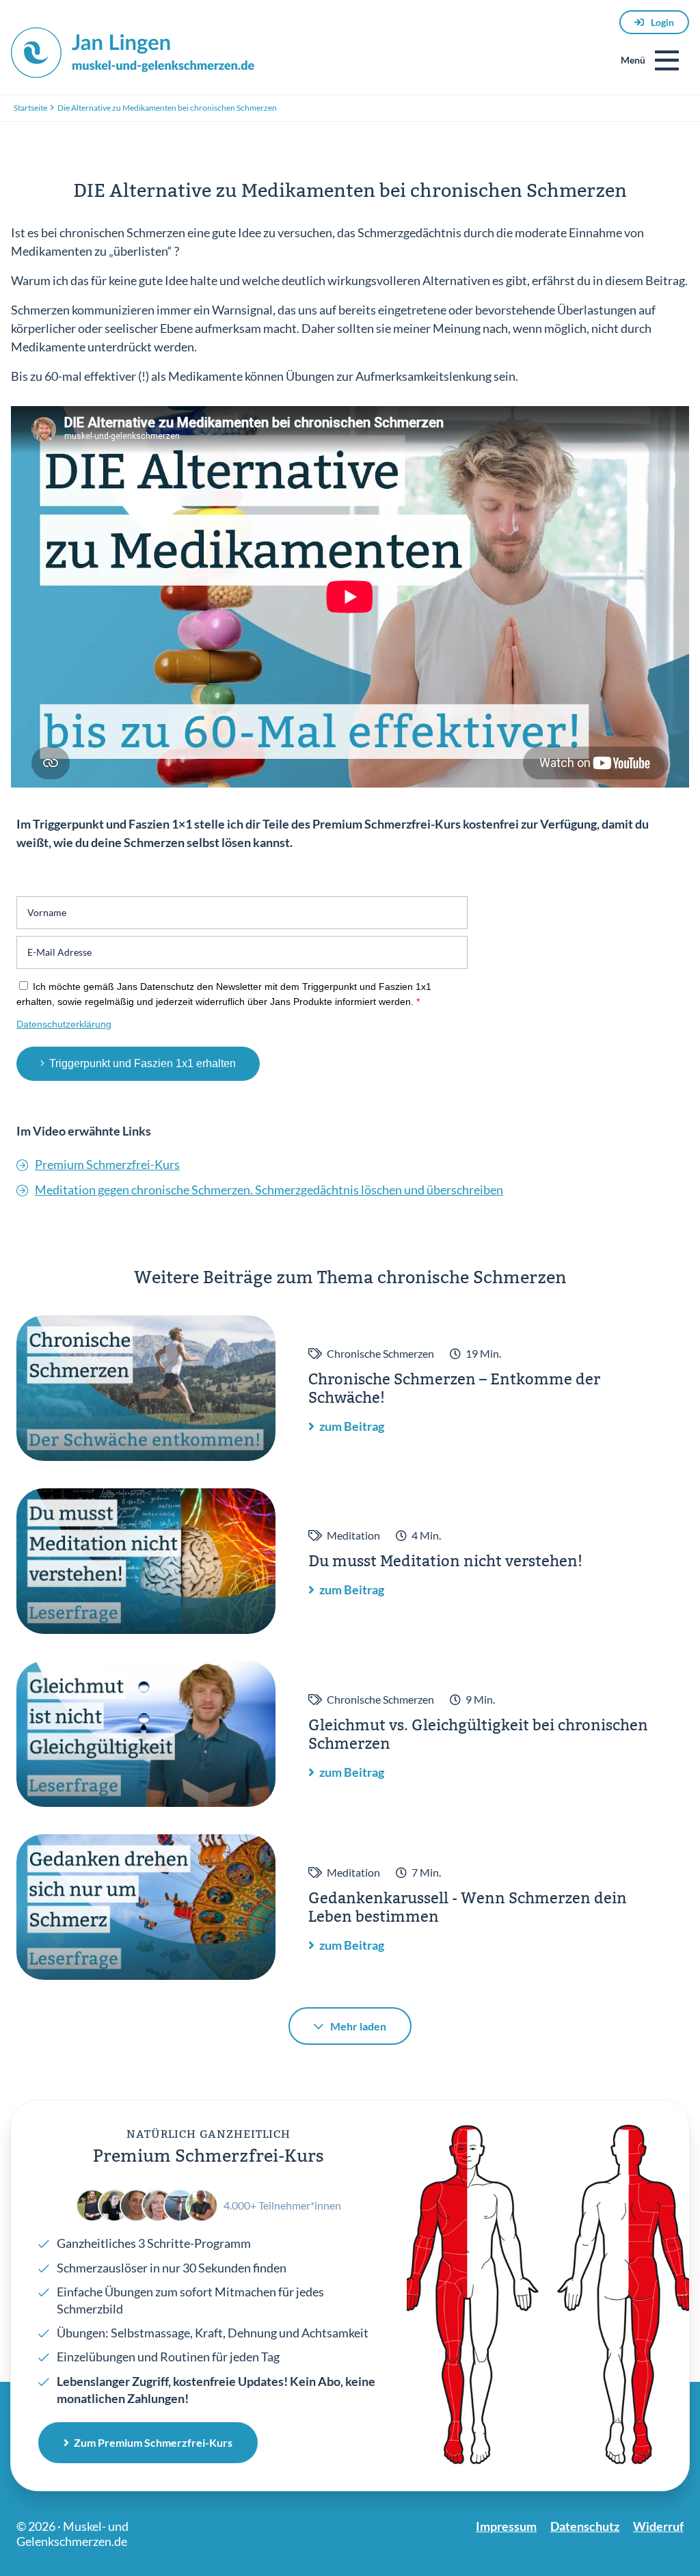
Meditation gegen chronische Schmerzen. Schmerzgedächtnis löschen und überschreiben (269, 1190)
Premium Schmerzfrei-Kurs (107, 1164)
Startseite (30, 108)
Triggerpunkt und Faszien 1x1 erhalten (143, 1063)
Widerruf (658, 2526)
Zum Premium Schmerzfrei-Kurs (153, 2442)
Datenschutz (585, 2526)
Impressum (506, 2526)
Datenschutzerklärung (64, 1024)
